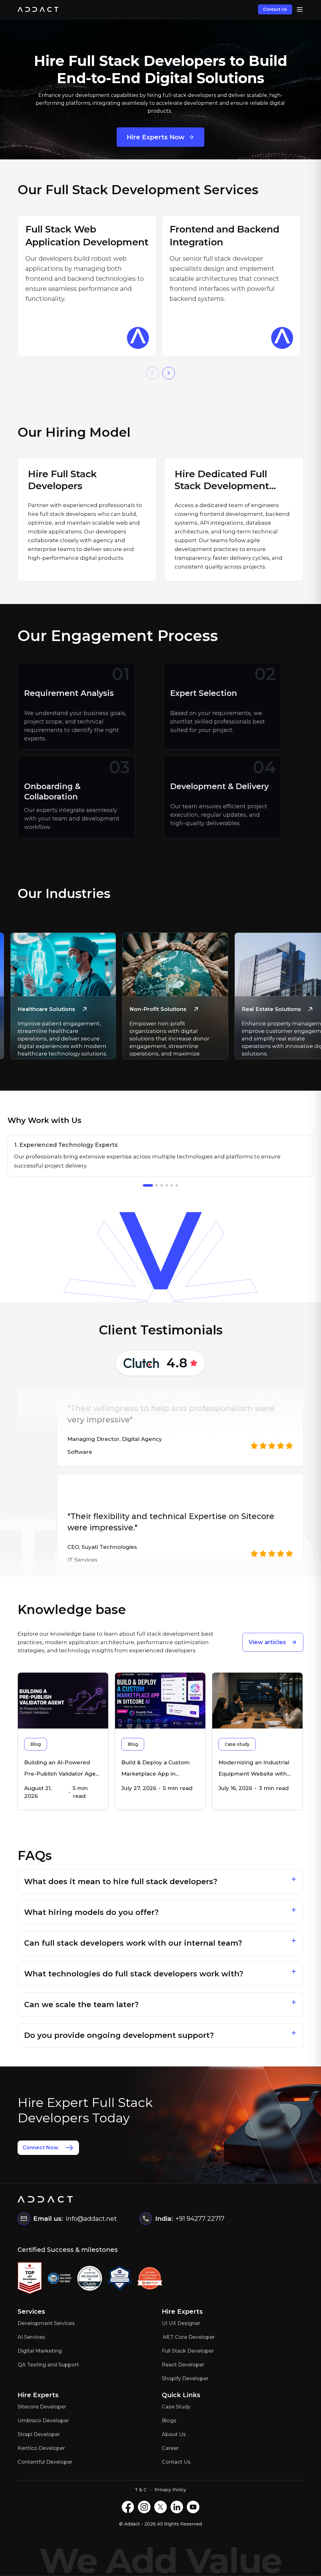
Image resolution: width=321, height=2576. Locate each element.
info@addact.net (91, 2219)
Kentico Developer (41, 2448)
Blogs (169, 2421)
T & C (141, 2490)
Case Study (176, 2407)
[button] (161, 1882)
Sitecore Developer (42, 2407)
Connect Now (40, 2148)
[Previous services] (152, 373)
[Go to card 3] (162, 1185)
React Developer (183, 2365)
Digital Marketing (40, 2351)
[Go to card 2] (157, 1185)
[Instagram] (144, 2507)
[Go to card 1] (148, 1185)
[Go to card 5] (172, 1185)
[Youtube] (193, 2507)
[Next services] (169, 373)
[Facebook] (128, 2507)
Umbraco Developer (43, 2421)
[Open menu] (300, 9)
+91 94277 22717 (200, 2219)
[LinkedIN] (177, 2507)
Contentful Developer (45, 2462)
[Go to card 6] (177, 1185)
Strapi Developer (39, 2434)
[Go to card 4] (167, 1185)
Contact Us (275, 9)
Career (170, 2448)
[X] (160, 2507)
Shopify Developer (185, 2378)
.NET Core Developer (188, 2337)
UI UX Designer (181, 2323)
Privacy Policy (170, 2490)
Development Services (46, 2323)
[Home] (38, 9)
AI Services (31, 2337)
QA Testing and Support (48, 2365)
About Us (174, 2434)
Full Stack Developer (188, 2351)
